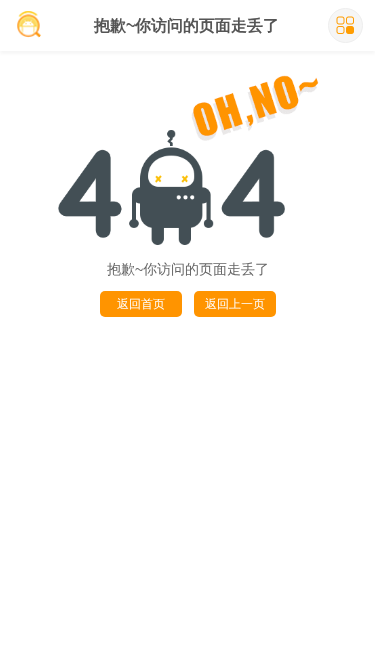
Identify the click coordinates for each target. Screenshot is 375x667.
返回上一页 (235, 304)
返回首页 (141, 304)
